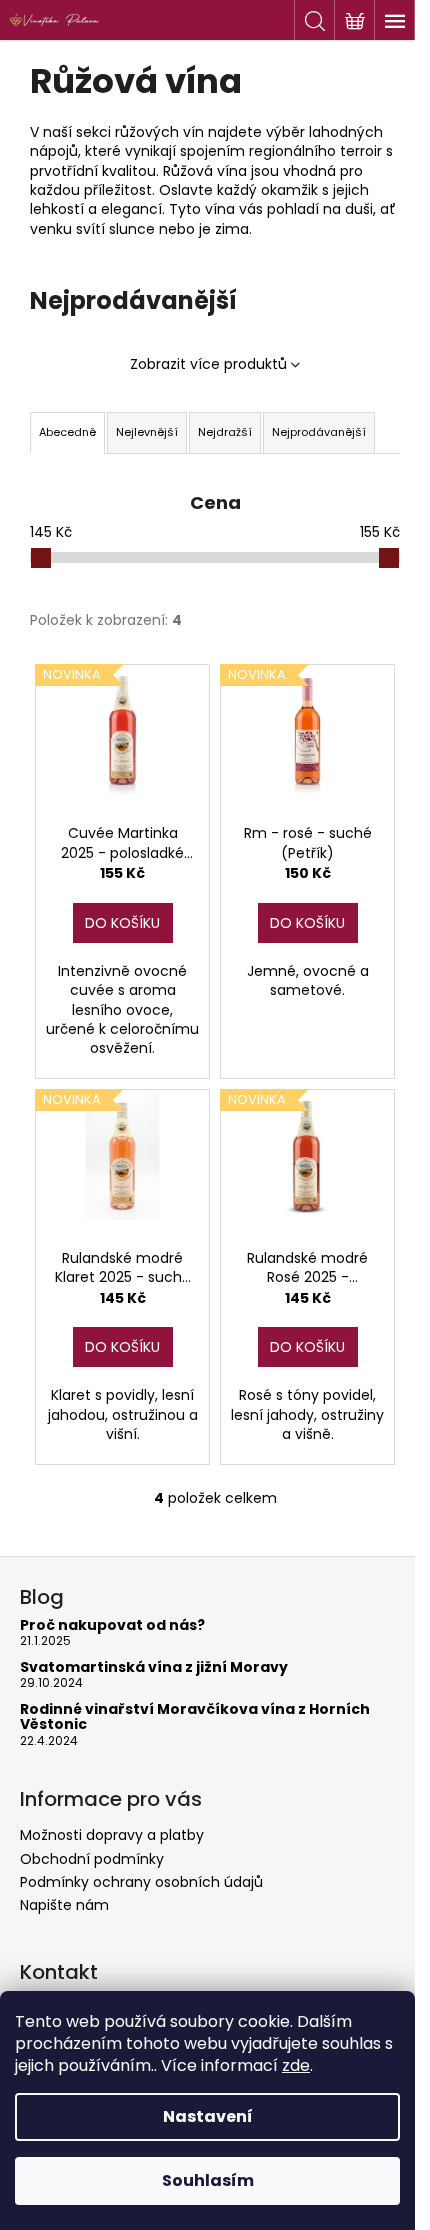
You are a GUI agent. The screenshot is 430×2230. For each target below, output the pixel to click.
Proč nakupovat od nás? (112, 1625)
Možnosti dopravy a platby (112, 1835)
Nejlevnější (147, 432)
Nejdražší (225, 432)
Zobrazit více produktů (208, 364)
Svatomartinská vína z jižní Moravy (154, 1667)
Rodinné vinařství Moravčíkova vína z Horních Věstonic (195, 1717)
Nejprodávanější (319, 432)
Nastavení (208, 2116)
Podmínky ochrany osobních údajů (141, 1882)
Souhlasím (208, 2180)
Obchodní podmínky (92, 1859)
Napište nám (64, 1905)
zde (296, 2065)
